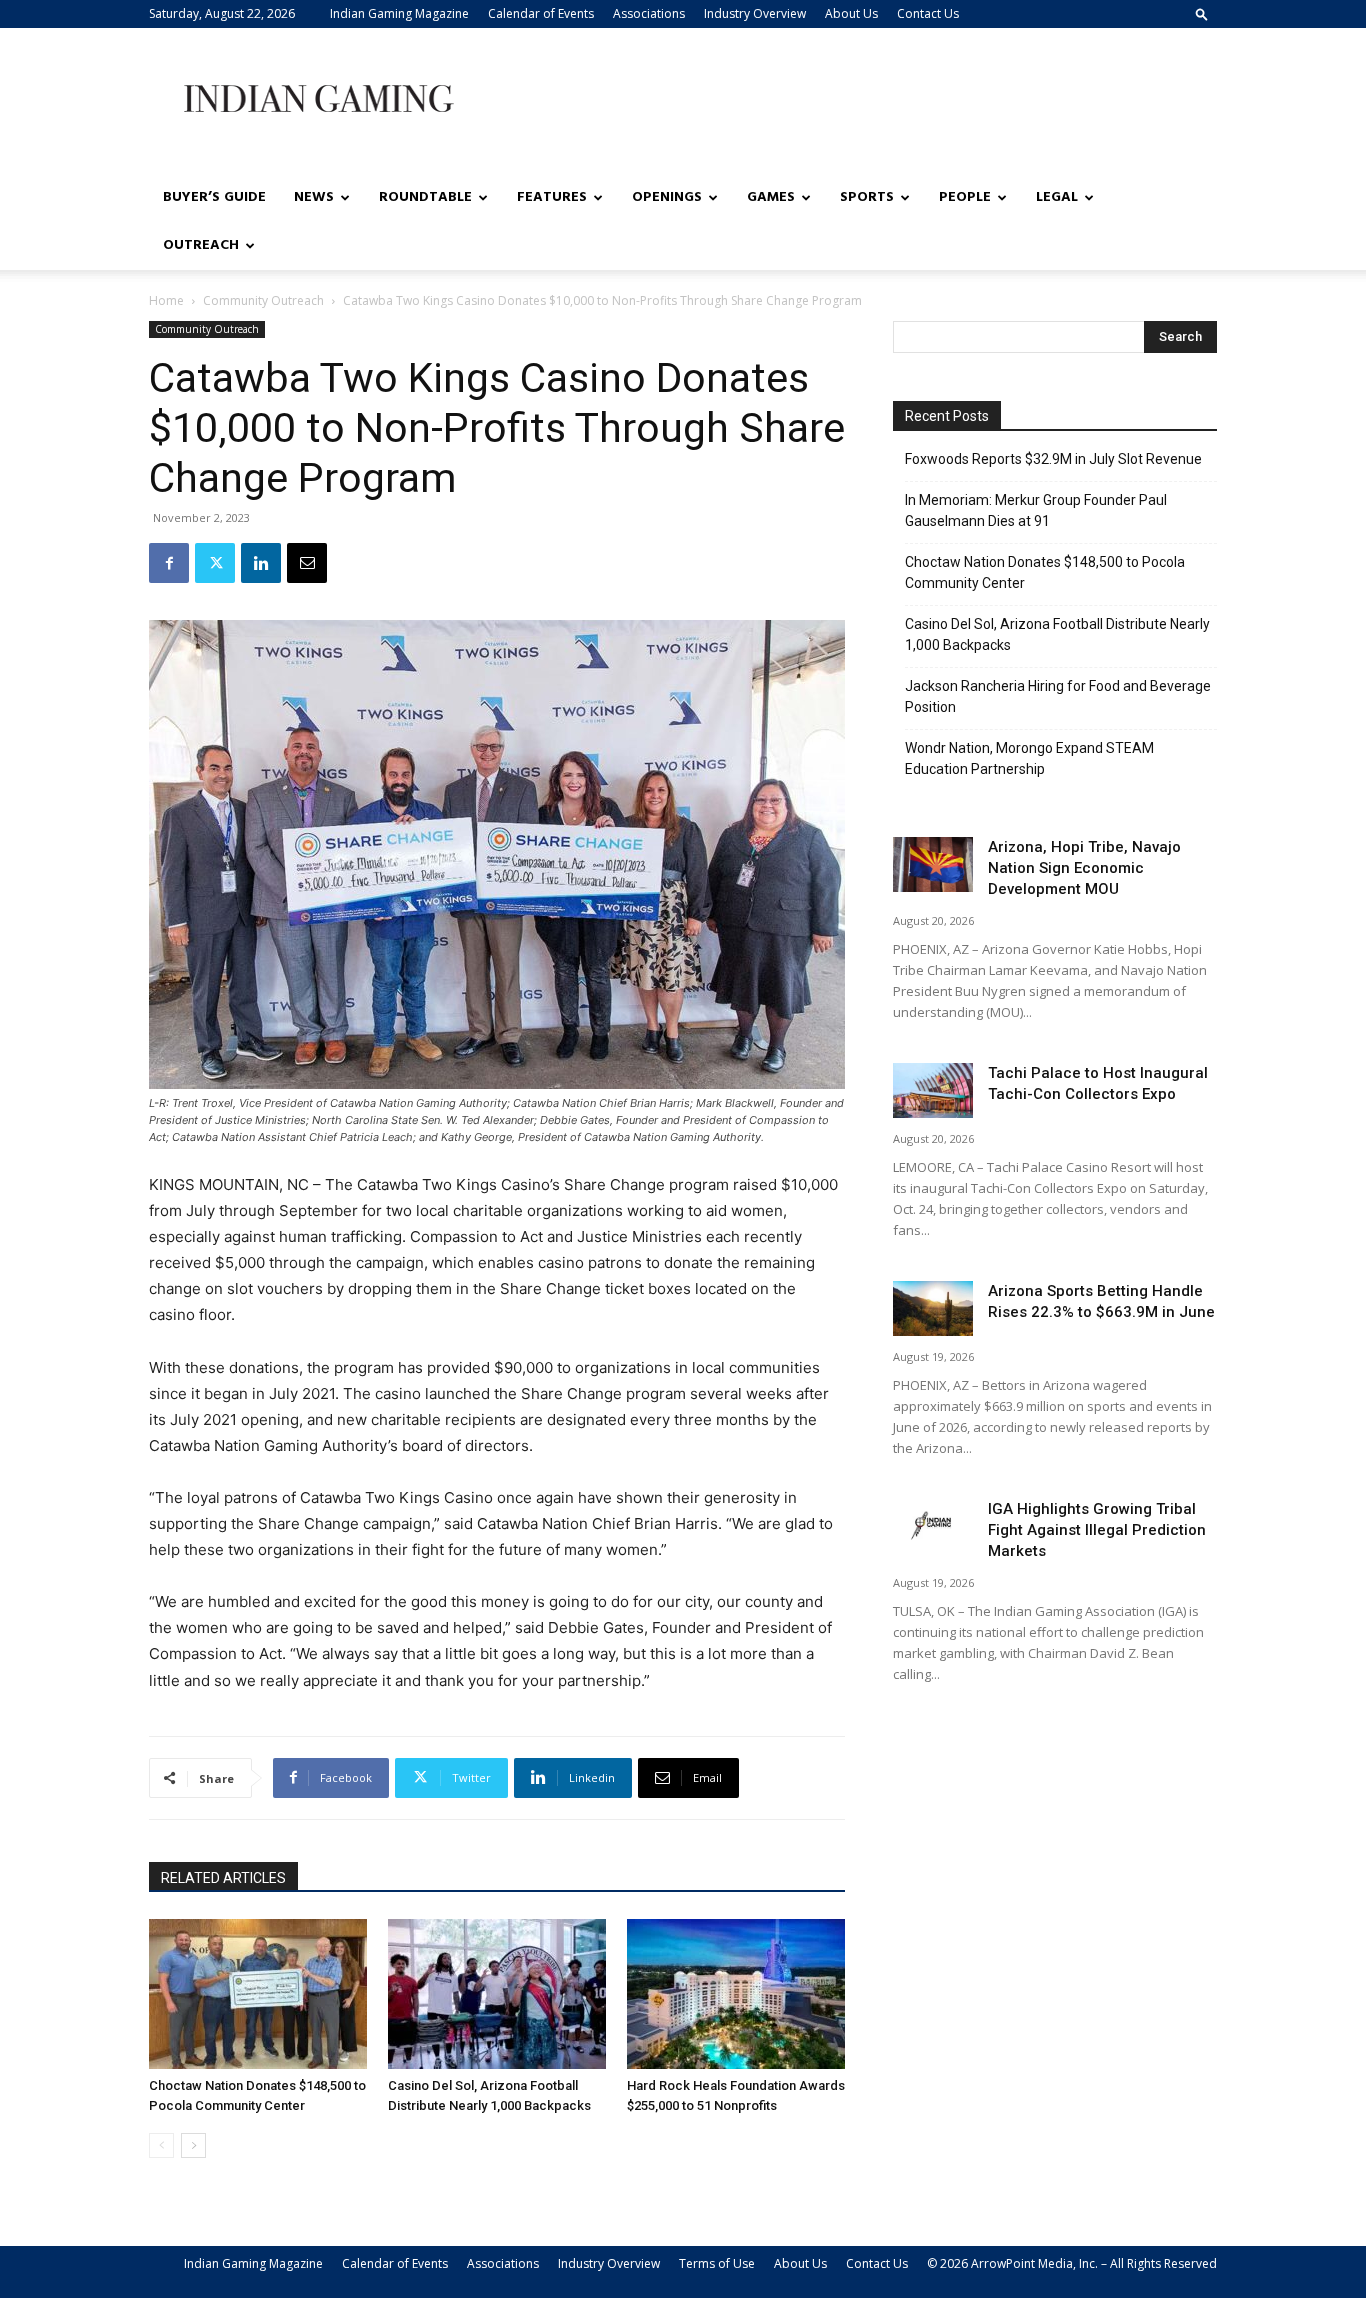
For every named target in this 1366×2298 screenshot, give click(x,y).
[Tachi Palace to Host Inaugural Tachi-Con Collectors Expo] (933, 1090)
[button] (1202, 13)
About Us (851, 13)
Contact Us (928, 13)
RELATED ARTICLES (223, 1878)
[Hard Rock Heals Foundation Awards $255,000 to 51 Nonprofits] (736, 1994)
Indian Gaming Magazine (399, 13)
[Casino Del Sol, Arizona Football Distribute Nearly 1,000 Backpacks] (497, 1994)
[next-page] (193, 2145)
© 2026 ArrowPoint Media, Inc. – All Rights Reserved (1072, 2263)
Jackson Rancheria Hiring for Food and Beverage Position (1058, 696)
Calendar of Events (541, 13)
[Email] (307, 563)
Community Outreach (263, 300)
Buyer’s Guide (214, 197)
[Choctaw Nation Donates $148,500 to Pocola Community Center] (258, 1994)
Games (771, 197)
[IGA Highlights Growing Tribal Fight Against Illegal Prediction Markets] (933, 1526)
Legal (1057, 197)
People (965, 197)
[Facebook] (169, 563)
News (314, 197)
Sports (867, 197)
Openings (667, 197)
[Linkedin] (261, 563)
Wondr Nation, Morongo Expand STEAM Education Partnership (1029, 758)
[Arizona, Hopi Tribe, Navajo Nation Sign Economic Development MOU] (933, 864)
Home (166, 300)
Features (552, 197)
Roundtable (425, 197)
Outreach (201, 245)
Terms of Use (717, 2263)
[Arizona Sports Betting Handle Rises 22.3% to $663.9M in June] (933, 1308)
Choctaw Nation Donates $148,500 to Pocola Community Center (1045, 572)
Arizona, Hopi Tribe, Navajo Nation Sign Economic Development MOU (1084, 868)
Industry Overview (755, 13)
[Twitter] (215, 563)
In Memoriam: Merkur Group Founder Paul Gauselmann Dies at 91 (1036, 510)
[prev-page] (161, 2145)
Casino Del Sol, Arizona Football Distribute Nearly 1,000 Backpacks (1057, 634)
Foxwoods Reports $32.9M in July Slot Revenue (1053, 459)
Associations (649, 13)
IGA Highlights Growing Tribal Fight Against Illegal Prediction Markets (1097, 1530)
